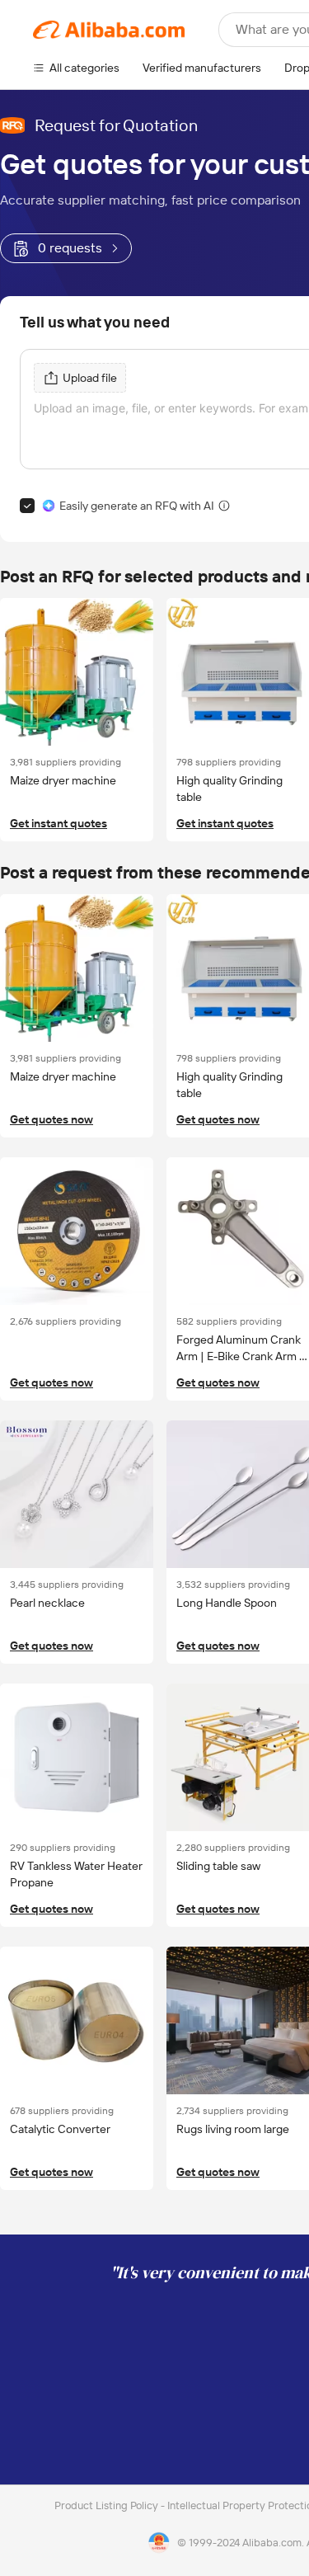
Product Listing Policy (108, 2505)
